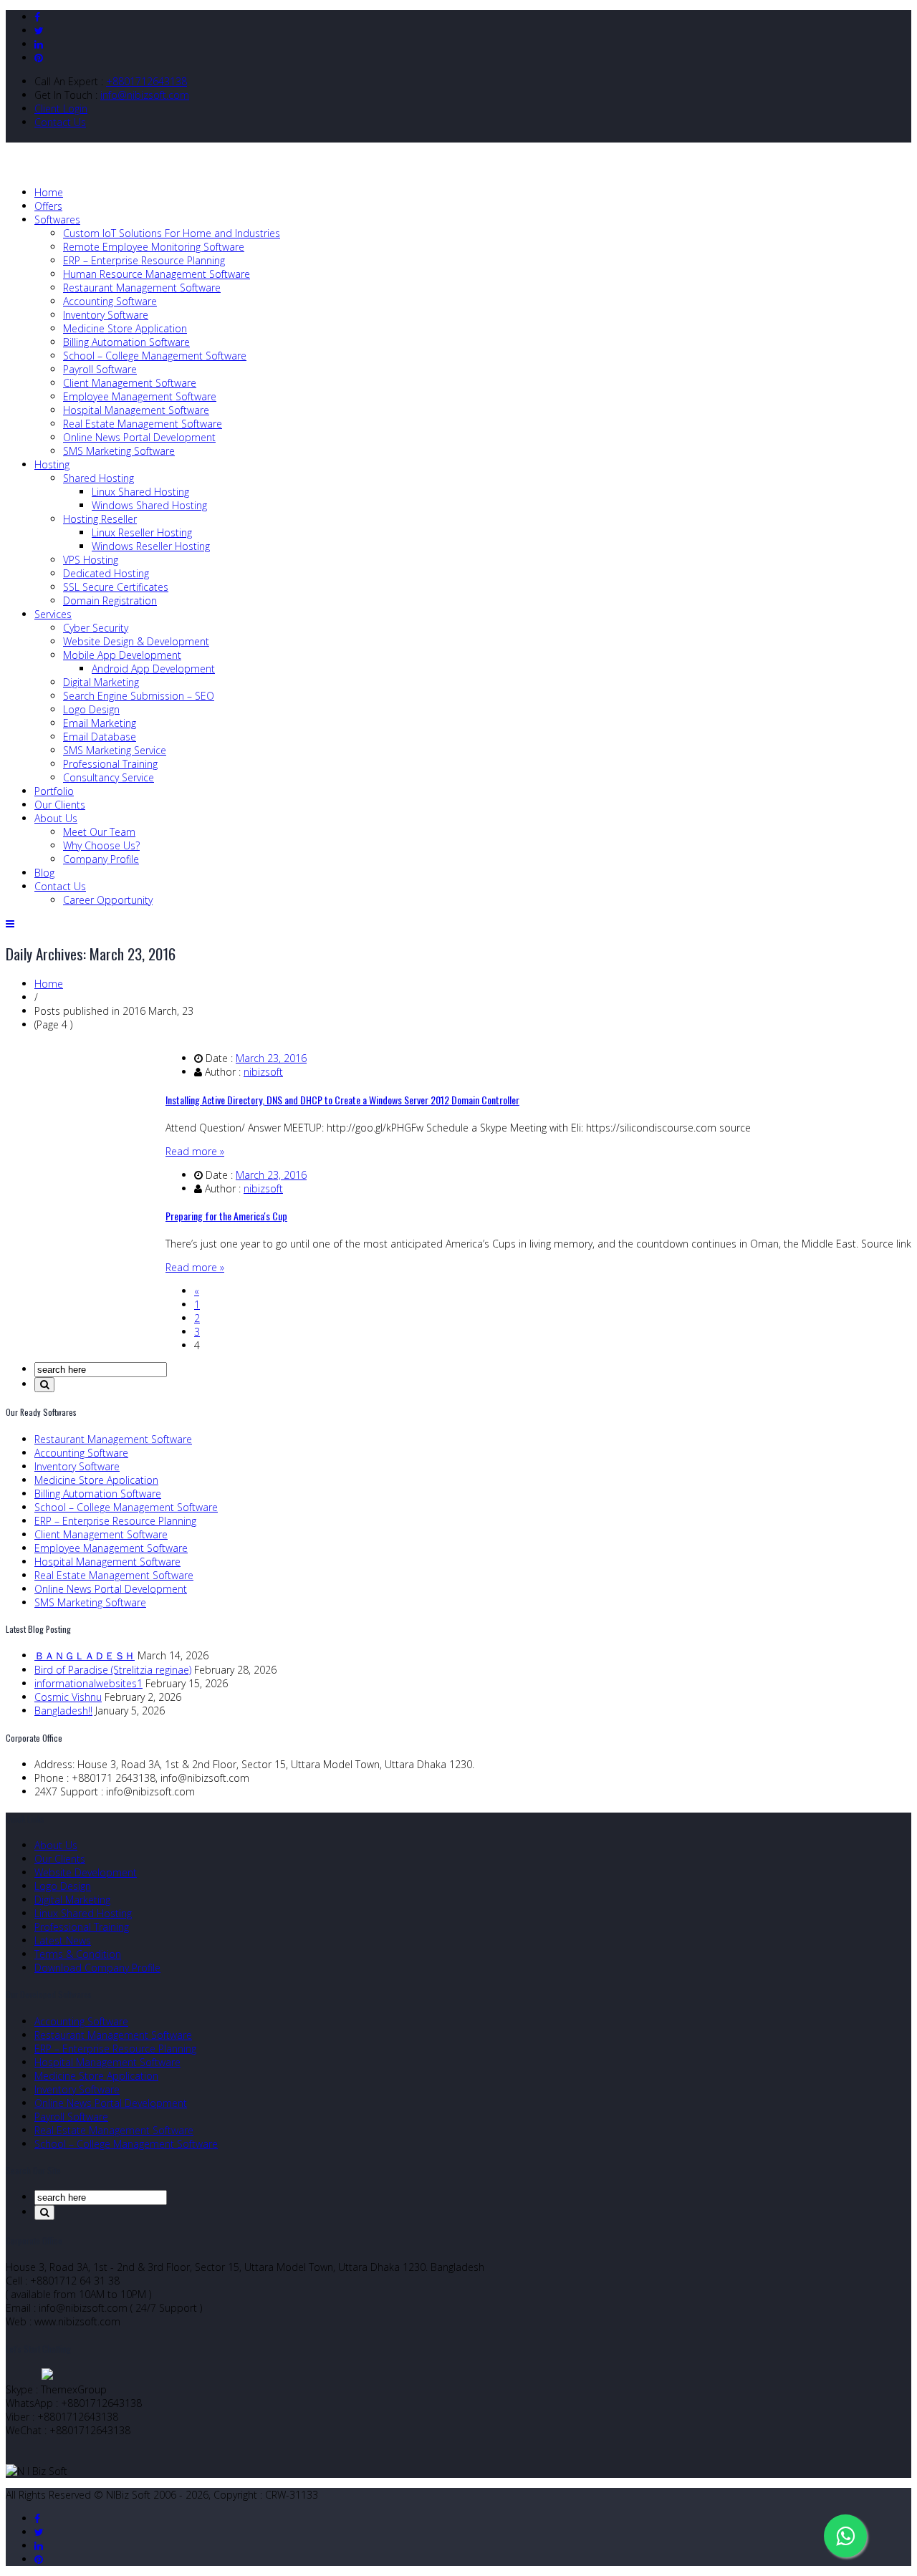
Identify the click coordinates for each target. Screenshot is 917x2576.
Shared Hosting (99, 478)
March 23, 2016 (271, 1058)
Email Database (100, 737)
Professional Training (110, 764)
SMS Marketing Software (119, 451)
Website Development (86, 1872)
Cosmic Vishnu (68, 1697)
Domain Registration (110, 600)
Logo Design (91, 709)
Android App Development (153, 669)
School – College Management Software (155, 356)
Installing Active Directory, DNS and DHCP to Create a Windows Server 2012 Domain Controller (342, 1100)
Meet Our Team (99, 832)
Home (49, 192)
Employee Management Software (140, 396)
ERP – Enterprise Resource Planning (144, 260)
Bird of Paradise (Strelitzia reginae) (113, 1670)
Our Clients (60, 805)
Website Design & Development (136, 641)
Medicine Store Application (125, 328)
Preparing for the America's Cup (226, 1216)
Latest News (63, 1940)
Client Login (61, 108)
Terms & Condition (78, 1954)
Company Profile (101, 859)
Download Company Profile (97, 1968)
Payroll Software (100, 369)
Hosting (52, 464)
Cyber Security (96, 628)
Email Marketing (100, 723)
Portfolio (54, 791)
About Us (56, 818)
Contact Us (60, 122)
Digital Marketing (101, 682)
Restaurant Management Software (142, 288)
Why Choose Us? (101, 845)
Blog (44, 873)
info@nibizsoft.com (145, 95)
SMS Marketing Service (115, 750)
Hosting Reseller (100, 519)
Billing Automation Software (126, 342)
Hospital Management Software (136, 410)
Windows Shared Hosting (149, 505)
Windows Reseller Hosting (151, 546)
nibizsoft (263, 1072)
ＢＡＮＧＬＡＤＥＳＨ (85, 1655)
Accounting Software (110, 301)
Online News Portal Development (139, 437)
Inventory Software (106, 315)
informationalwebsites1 (88, 1683)
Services (53, 614)
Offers (48, 206)
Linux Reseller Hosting (142, 532)
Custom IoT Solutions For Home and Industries (172, 233)
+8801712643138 (147, 81)
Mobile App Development (122, 655)
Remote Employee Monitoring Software (154, 247)
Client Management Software (130, 383)
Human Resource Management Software (157, 274)
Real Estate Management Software (143, 424)
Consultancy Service (109, 777)
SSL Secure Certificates (116, 587)
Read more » (195, 1151)
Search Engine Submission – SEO (139, 696)
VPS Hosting (91, 560)
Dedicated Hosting (106, 573)
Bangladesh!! (63, 1711)
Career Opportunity (108, 900)
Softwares (57, 220)
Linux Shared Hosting (140, 492)
